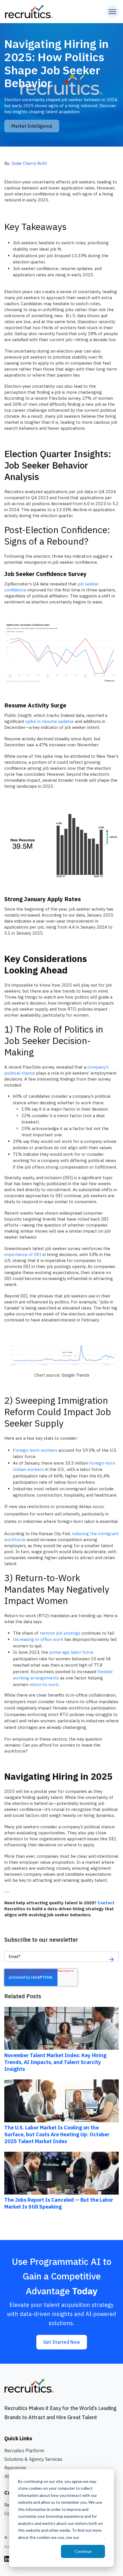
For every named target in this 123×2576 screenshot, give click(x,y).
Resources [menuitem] (15, 2468)
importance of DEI (23, 1254)
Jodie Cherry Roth (29, 163)
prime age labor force (71, 1652)
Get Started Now (62, 2342)
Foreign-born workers (35, 1450)
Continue (83, 2551)
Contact (106, 1903)
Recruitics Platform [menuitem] (24, 2451)
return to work (44, 1684)
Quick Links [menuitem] (18, 2438)
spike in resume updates (50, 721)
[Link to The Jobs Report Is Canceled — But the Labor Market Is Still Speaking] (61, 2173)
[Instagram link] (7, 2558)
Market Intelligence (32, 126)
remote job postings (60, 1633)
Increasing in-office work (38, 1639)
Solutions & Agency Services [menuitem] (33, 2459)
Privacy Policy (92, 2537)
